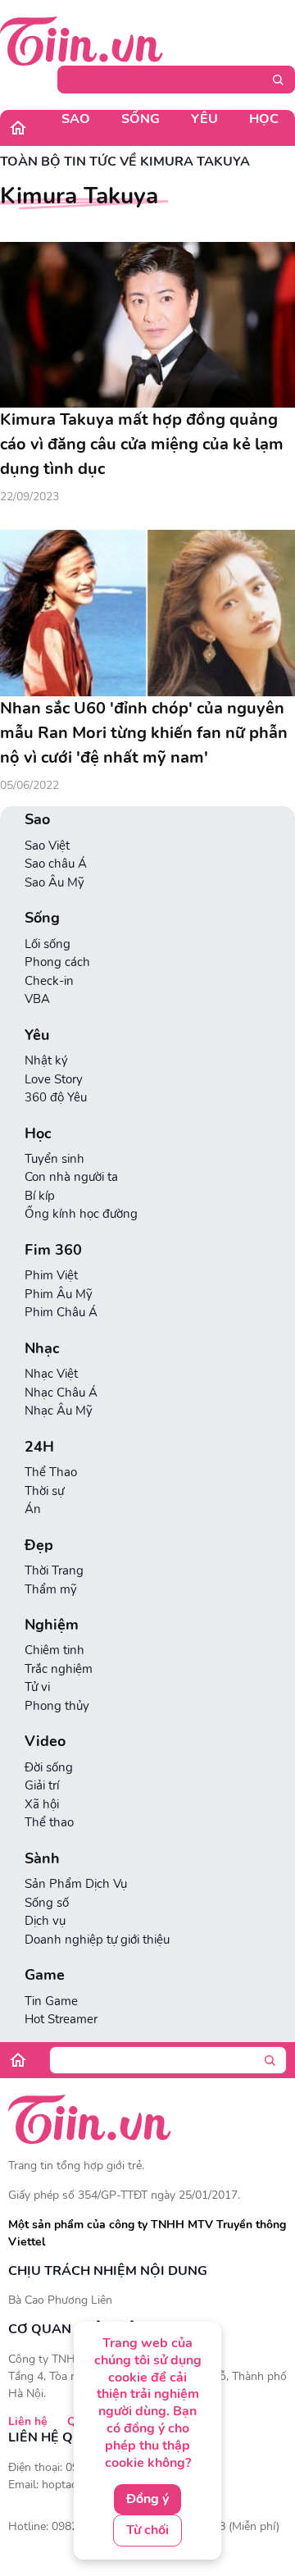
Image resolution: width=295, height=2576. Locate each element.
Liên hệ (28, 2421)
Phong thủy (57, 1706)
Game (45, 1975)
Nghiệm (52, 1625)
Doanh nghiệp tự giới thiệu (97, 1940)
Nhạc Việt (51, 1374)
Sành (42, 1859)
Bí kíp (40, 1196)
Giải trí (42, 1785)
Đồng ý (147, 2499)
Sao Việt (47, 846)
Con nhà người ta (71, 1177)
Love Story (54, 1079)
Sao (76, 119)
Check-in (49, 981)
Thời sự (44, 1491)
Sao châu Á (56, 864)
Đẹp (39, 1546)
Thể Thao (51, 1472)
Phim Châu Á (61, 1312)
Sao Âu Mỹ (54, 882)
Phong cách (57, 962)
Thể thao (49, 1822)
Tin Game (51, 2001)
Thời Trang (54, 1571)
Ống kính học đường (81, 1214)
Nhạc (42, 1349)
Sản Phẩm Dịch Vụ (76, 1884)
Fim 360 (53, 1250)
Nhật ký (46, 1060)
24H (39, 1447)
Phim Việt (51, 1275)
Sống (141, 119)
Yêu (204, 119)
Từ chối (147, 2530)
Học (264, 119)
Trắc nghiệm (59, 1669)
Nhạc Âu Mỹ (59, 1411)
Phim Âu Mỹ (59, 1294)
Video (45, 1742)
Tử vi (37, 1687)
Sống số (47, 1903)
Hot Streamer (61, 2019)
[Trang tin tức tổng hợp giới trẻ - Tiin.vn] (82, 40)
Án (33, 1509)
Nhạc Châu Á (61, 1393)
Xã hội (42, 1804)
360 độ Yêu (56, 1097)
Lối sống (48, 944)
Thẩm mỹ (51, 1589)
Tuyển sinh (54, 1159)
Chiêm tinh (54, 1650)
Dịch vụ (45, 1921)
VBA (37, 999)
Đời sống (49, 1767)
